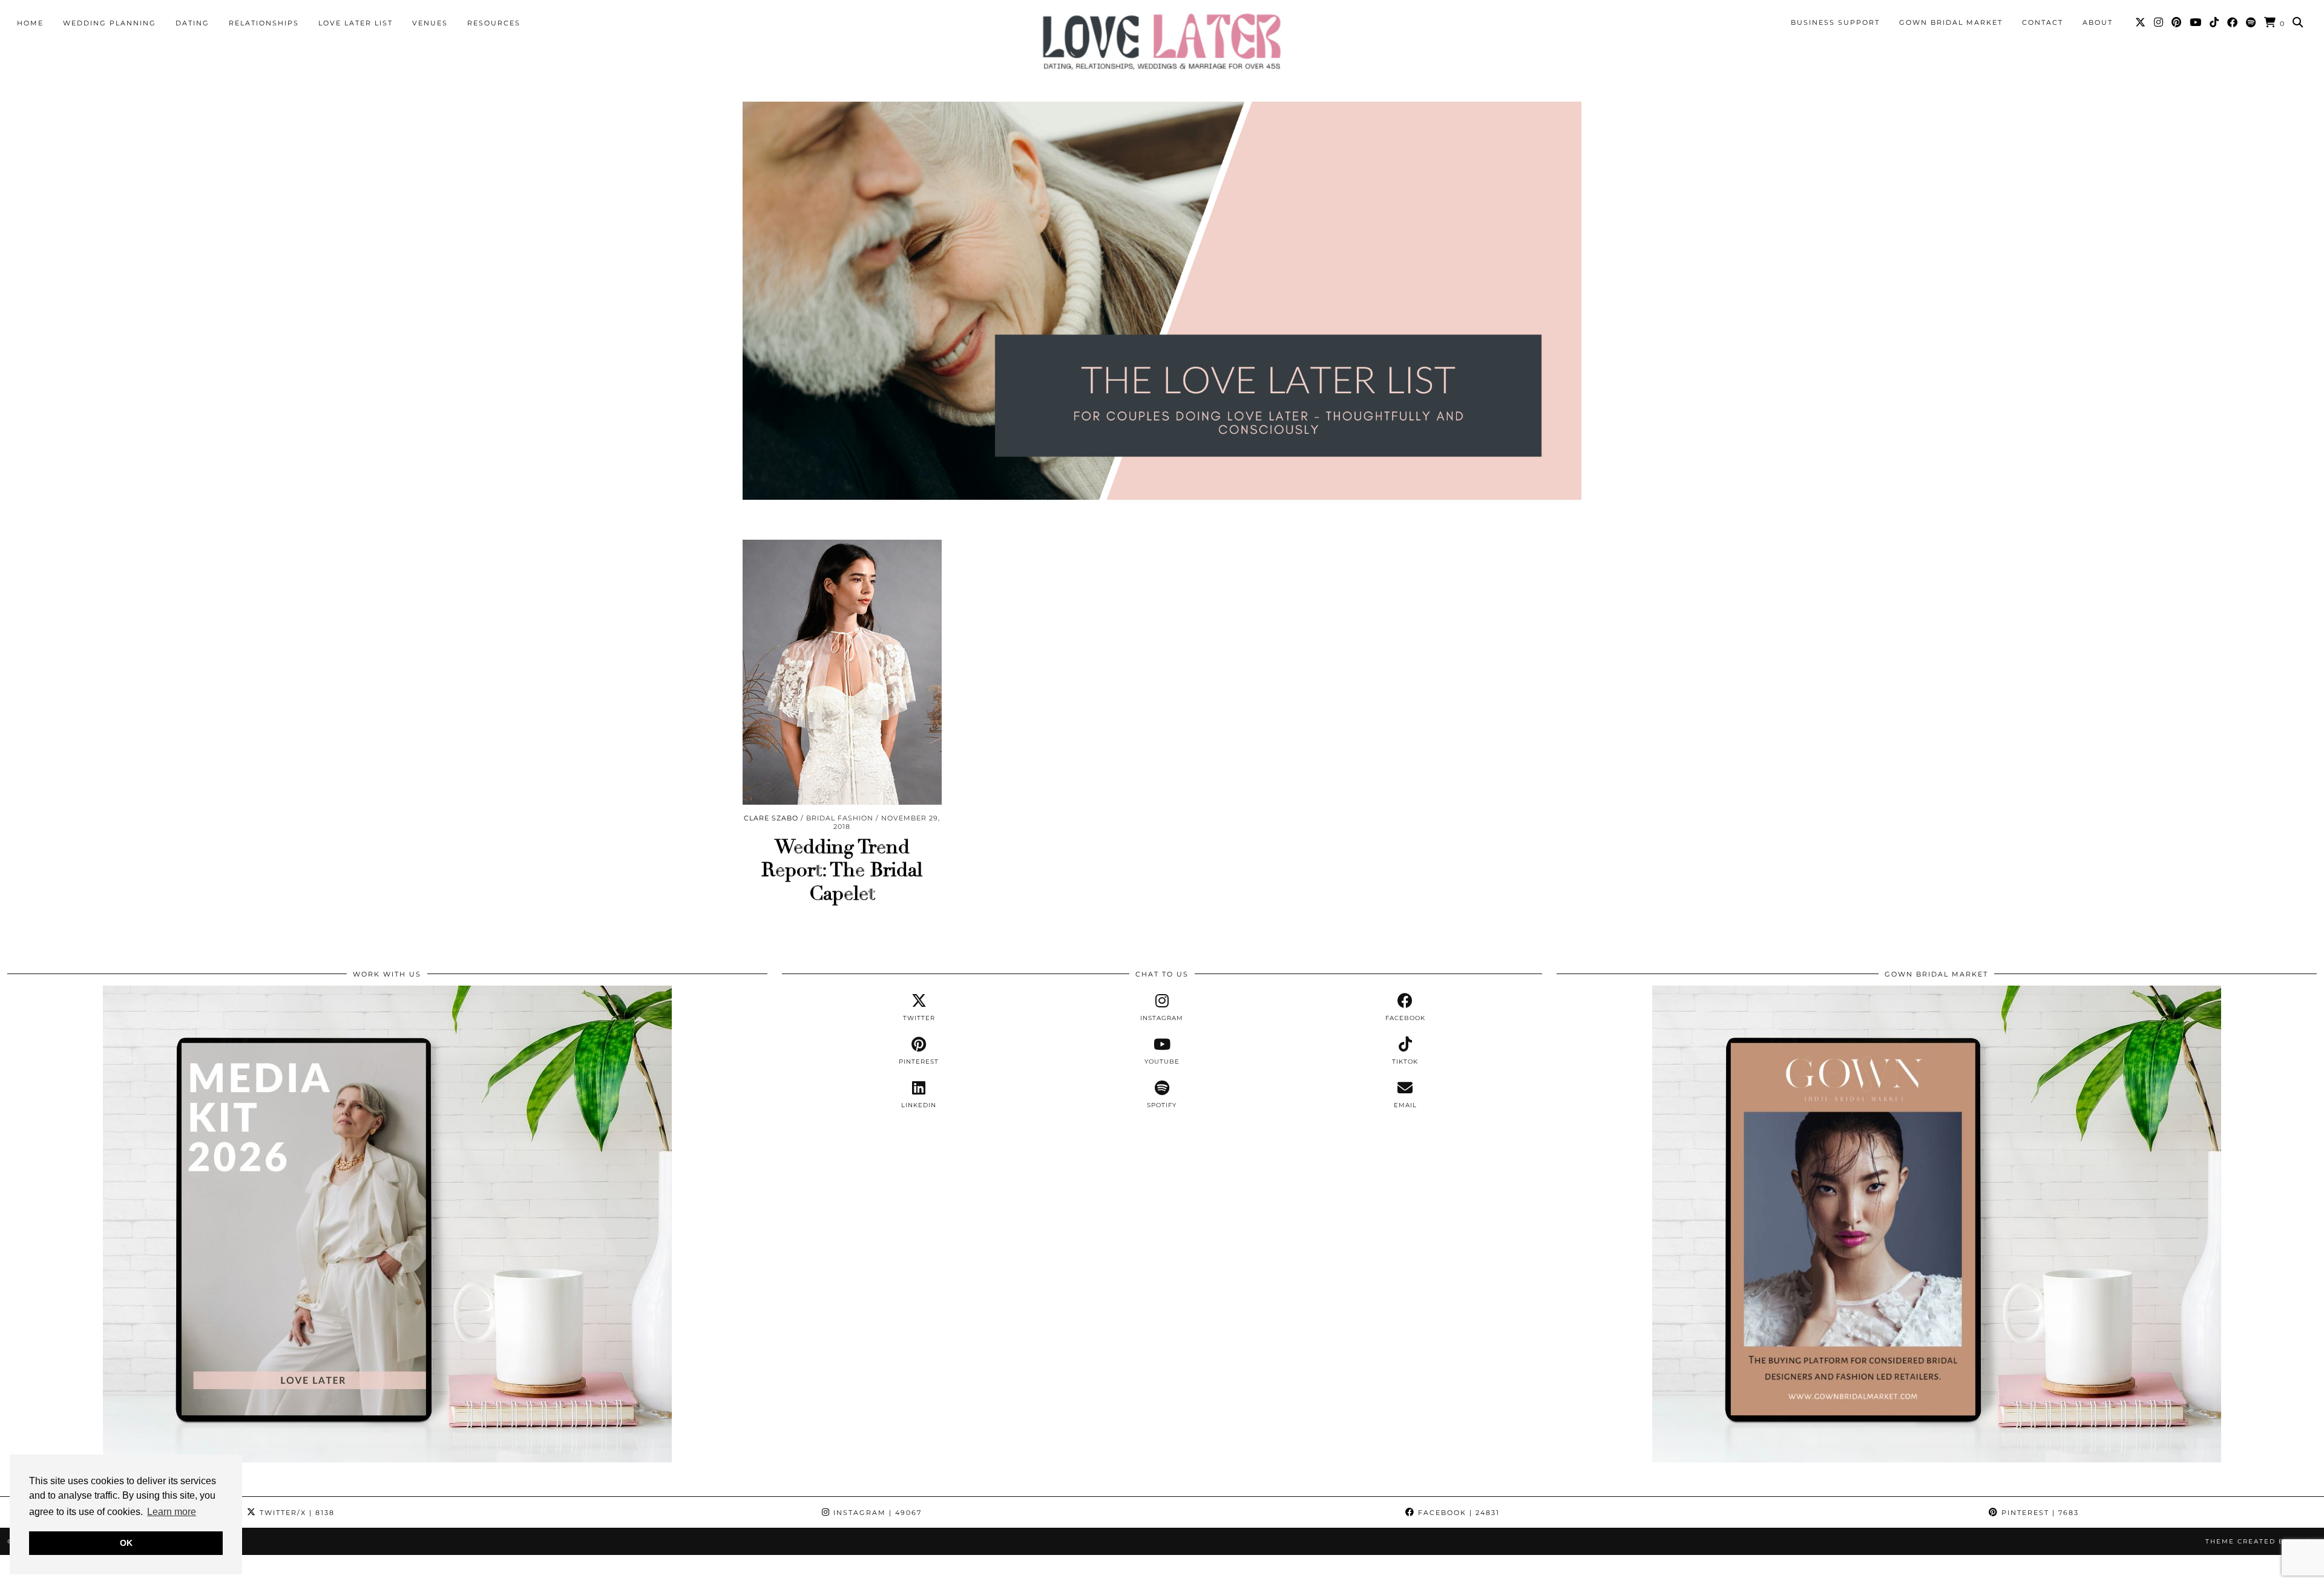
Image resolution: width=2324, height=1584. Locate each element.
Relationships (264, 23)
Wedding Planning (110, 23)
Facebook (1457, 1513)
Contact (2043, 22)
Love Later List (356, 23)
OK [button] (126, 1543)
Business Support (1835, 22)
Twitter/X (296, 1513)
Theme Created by (2261, 1541)
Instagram (876, 1513)
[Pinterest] (2177, 22)
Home (30, 23)
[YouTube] (2196, 22)
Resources (494, 23)
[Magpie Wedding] (1162, 41)
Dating (192, 23)
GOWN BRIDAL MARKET (1951, 22)
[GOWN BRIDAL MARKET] (1937, 1459)
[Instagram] (2159, 22)
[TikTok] (2215, 22)
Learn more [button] (172, 1512)
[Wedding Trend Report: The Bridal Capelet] (842, 672)
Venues (430, 23)
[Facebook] (2233, 22)
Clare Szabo (771, 818)
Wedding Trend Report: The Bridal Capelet (842, 870)
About (2098, 22)
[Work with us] (387, 1459)
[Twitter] (2141, 22)
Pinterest (2039, 1513)
